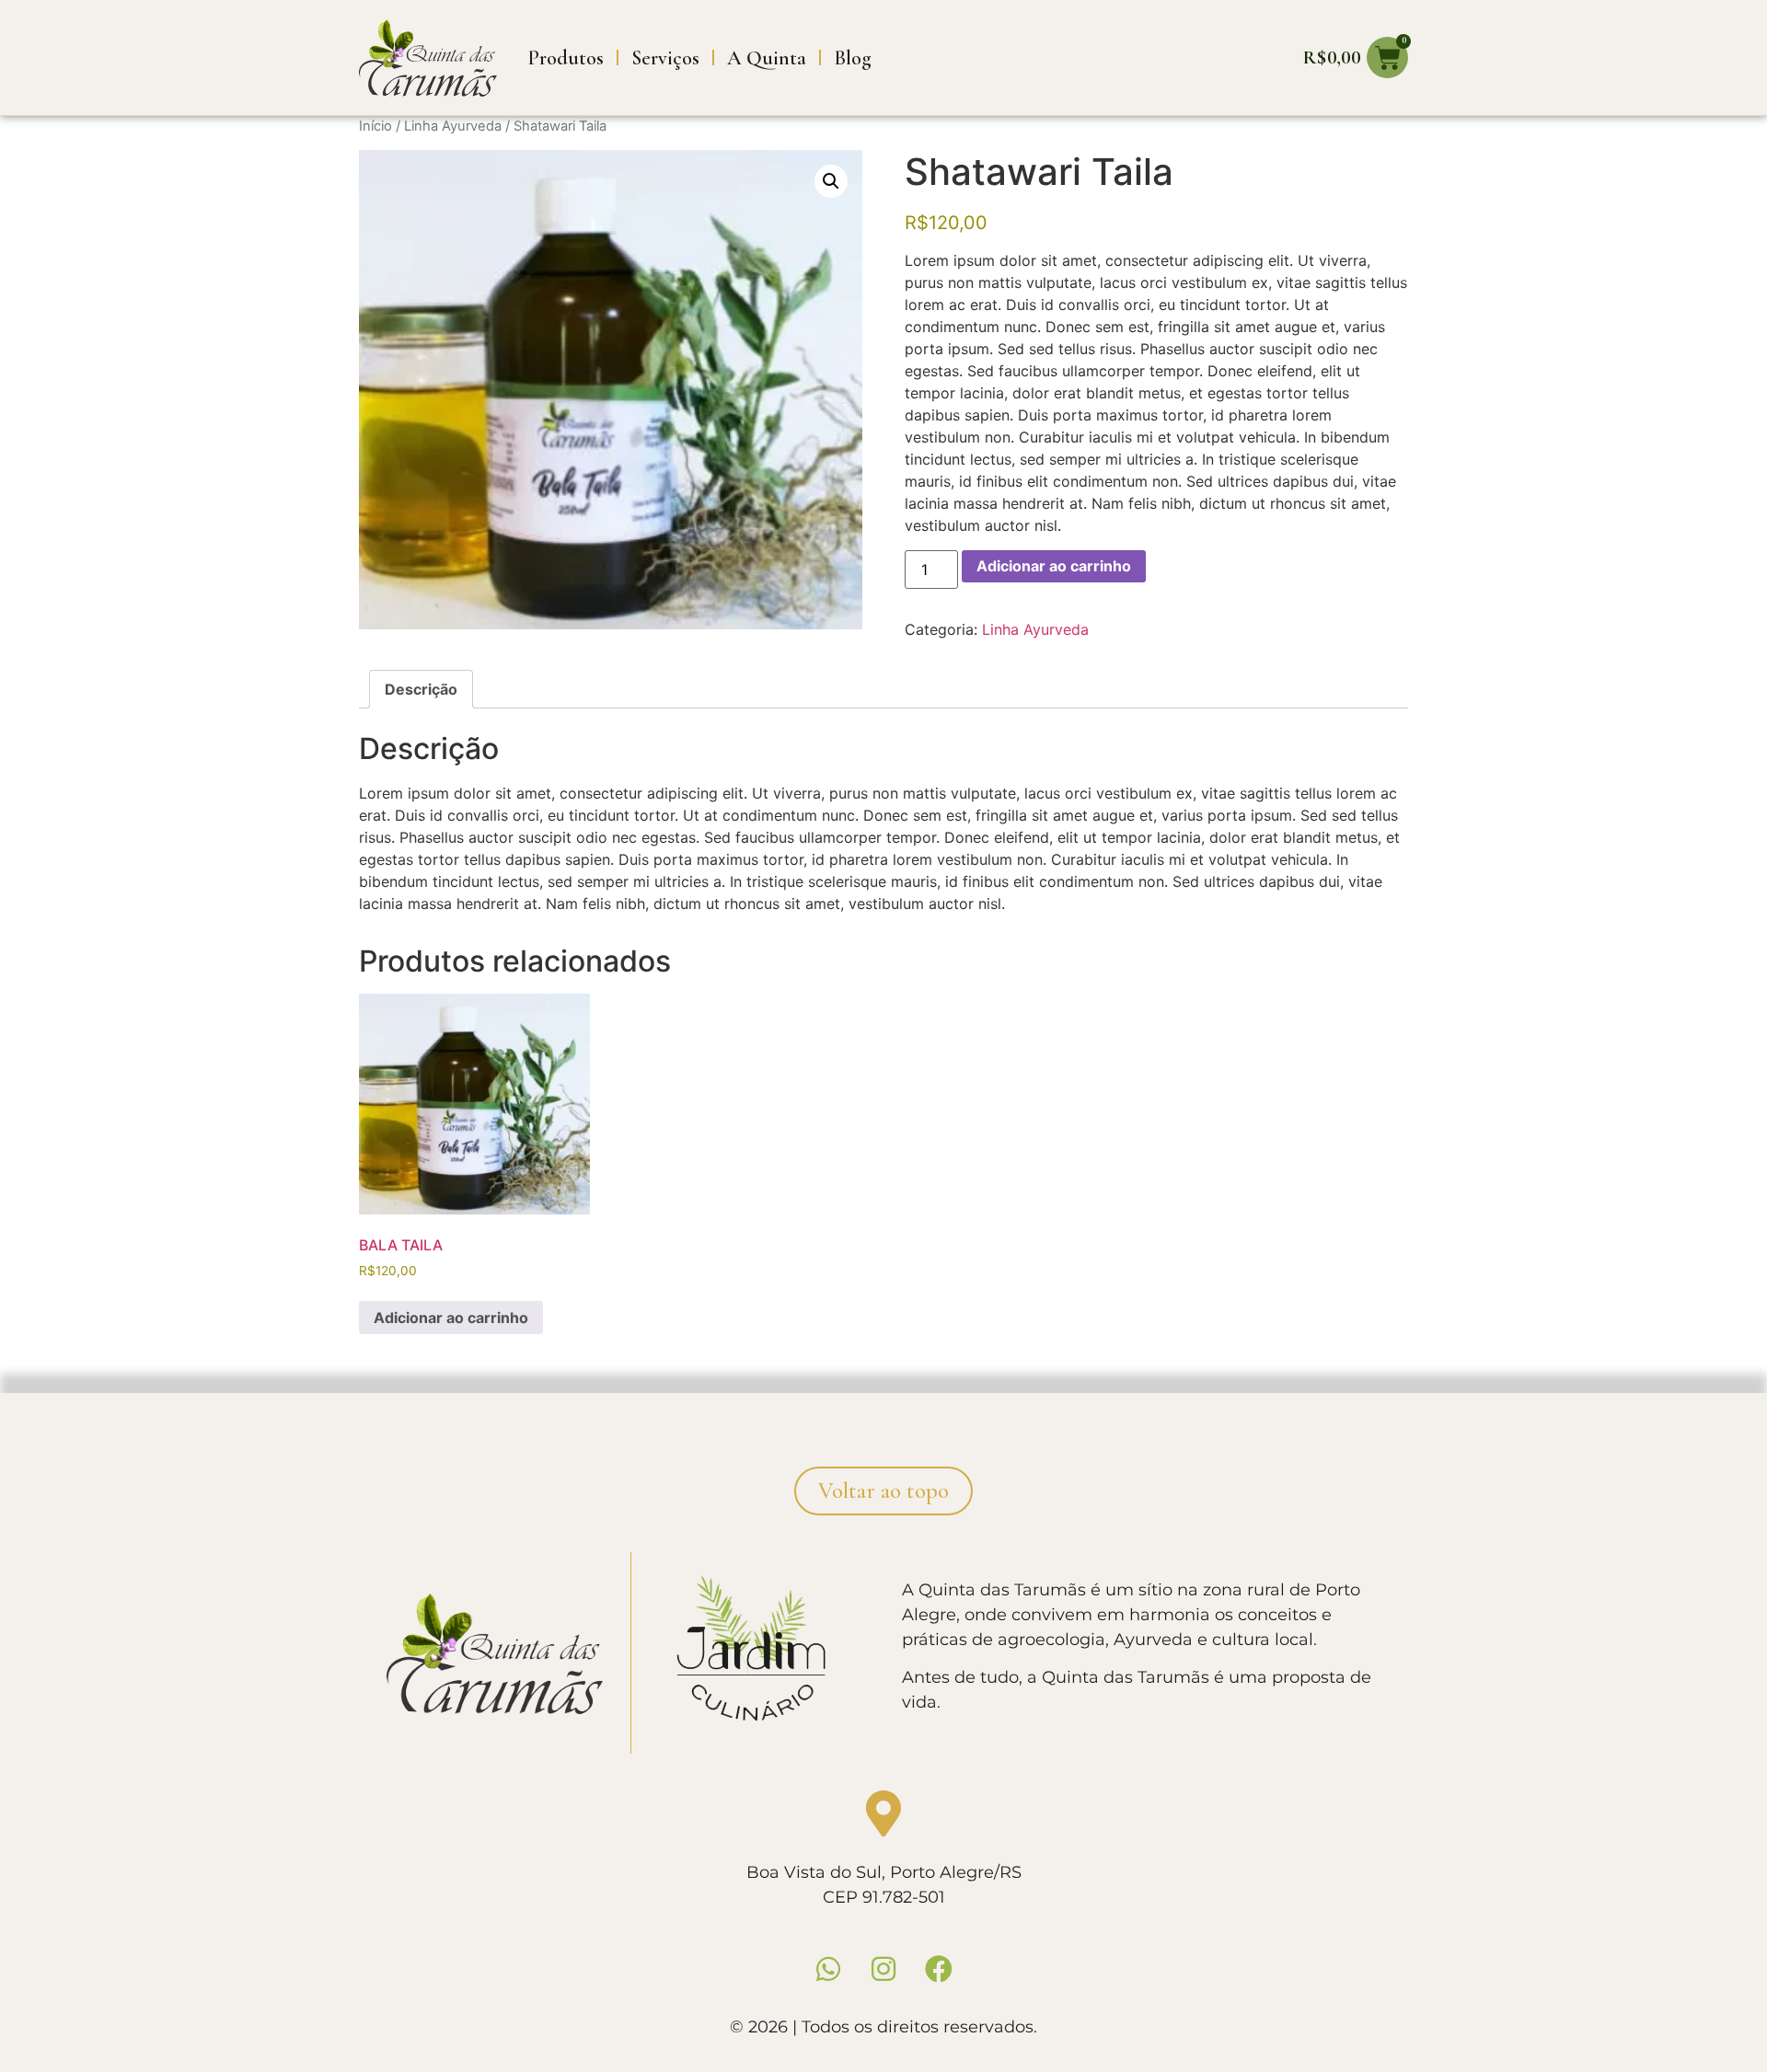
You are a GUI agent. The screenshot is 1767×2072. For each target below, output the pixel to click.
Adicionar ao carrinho (1054, 566)
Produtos (566, 58)
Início (375, 126)
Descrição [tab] (421, 689)
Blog (853, 58)
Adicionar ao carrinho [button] (451, 1318)
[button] (831, 181)
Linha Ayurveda (453, 126)
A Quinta (767, 58)
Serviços (665, 58)
